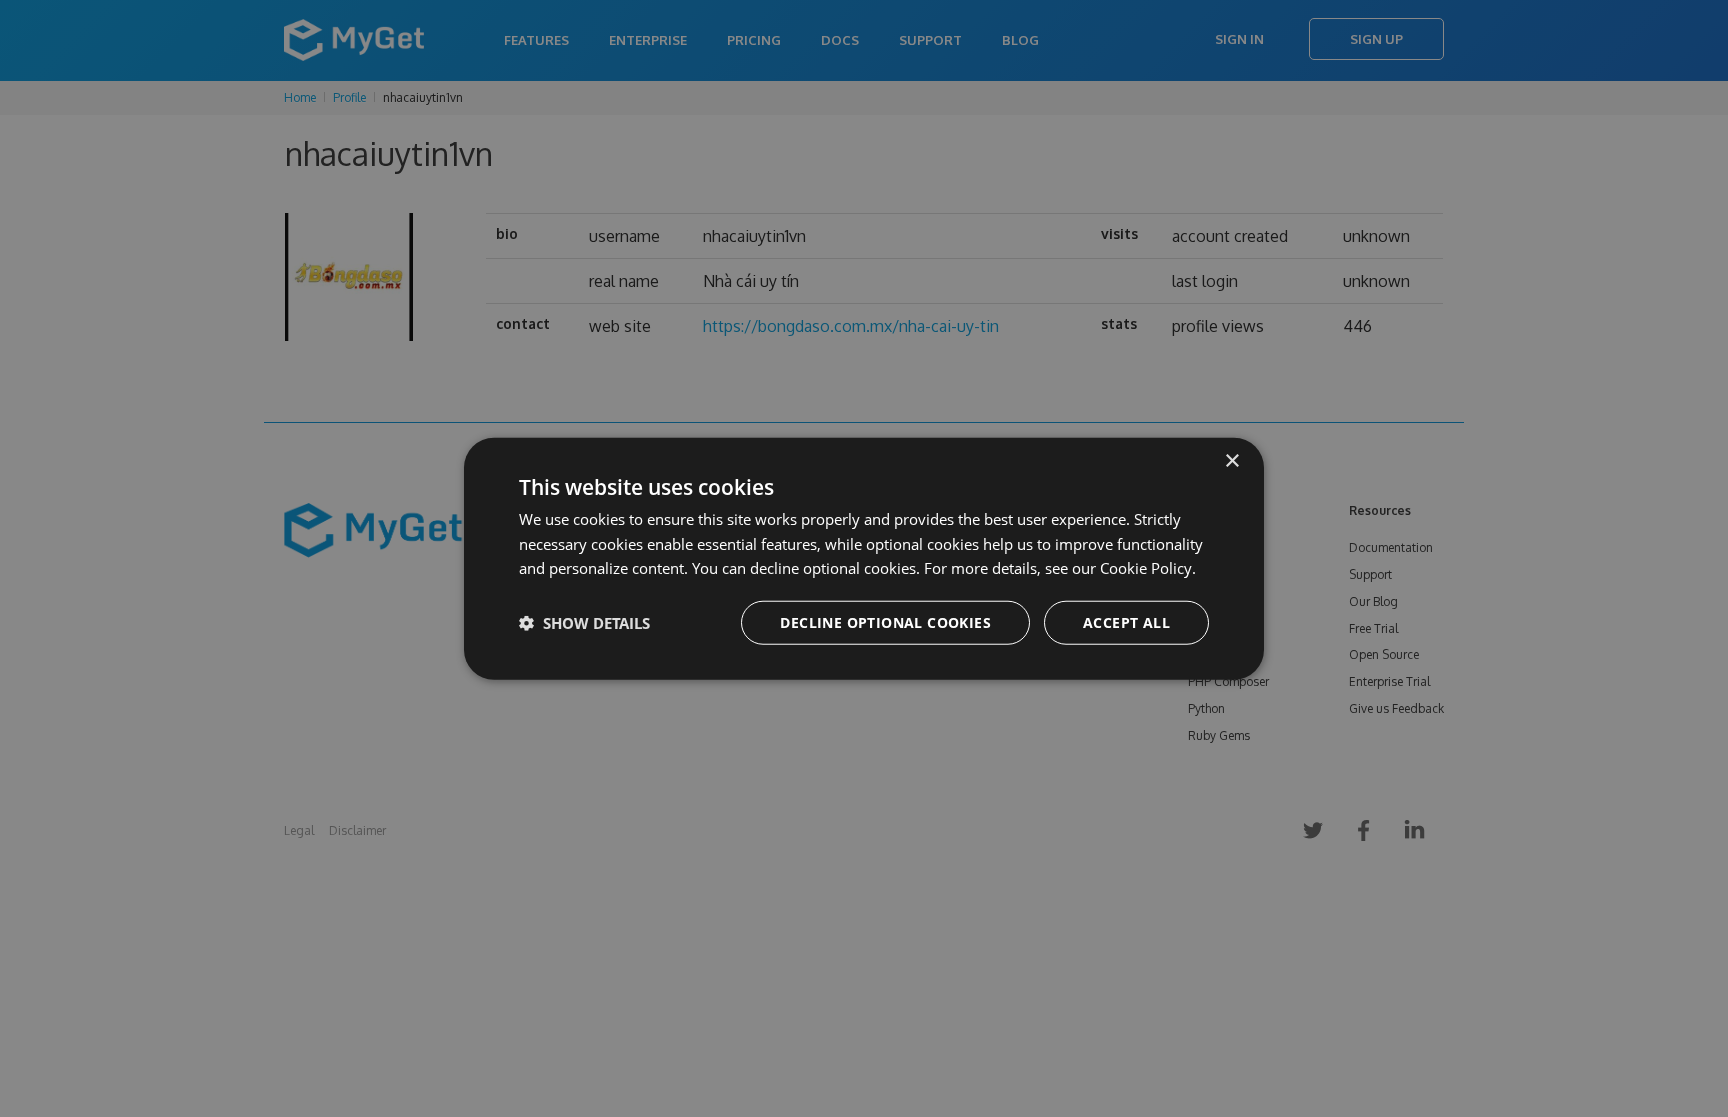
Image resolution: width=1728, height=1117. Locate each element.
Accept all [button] (1126, 622)
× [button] (1231, 460)
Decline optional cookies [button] (885, 622)
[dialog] (864, 558)
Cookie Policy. (1148, 568)
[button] (584, 623)
